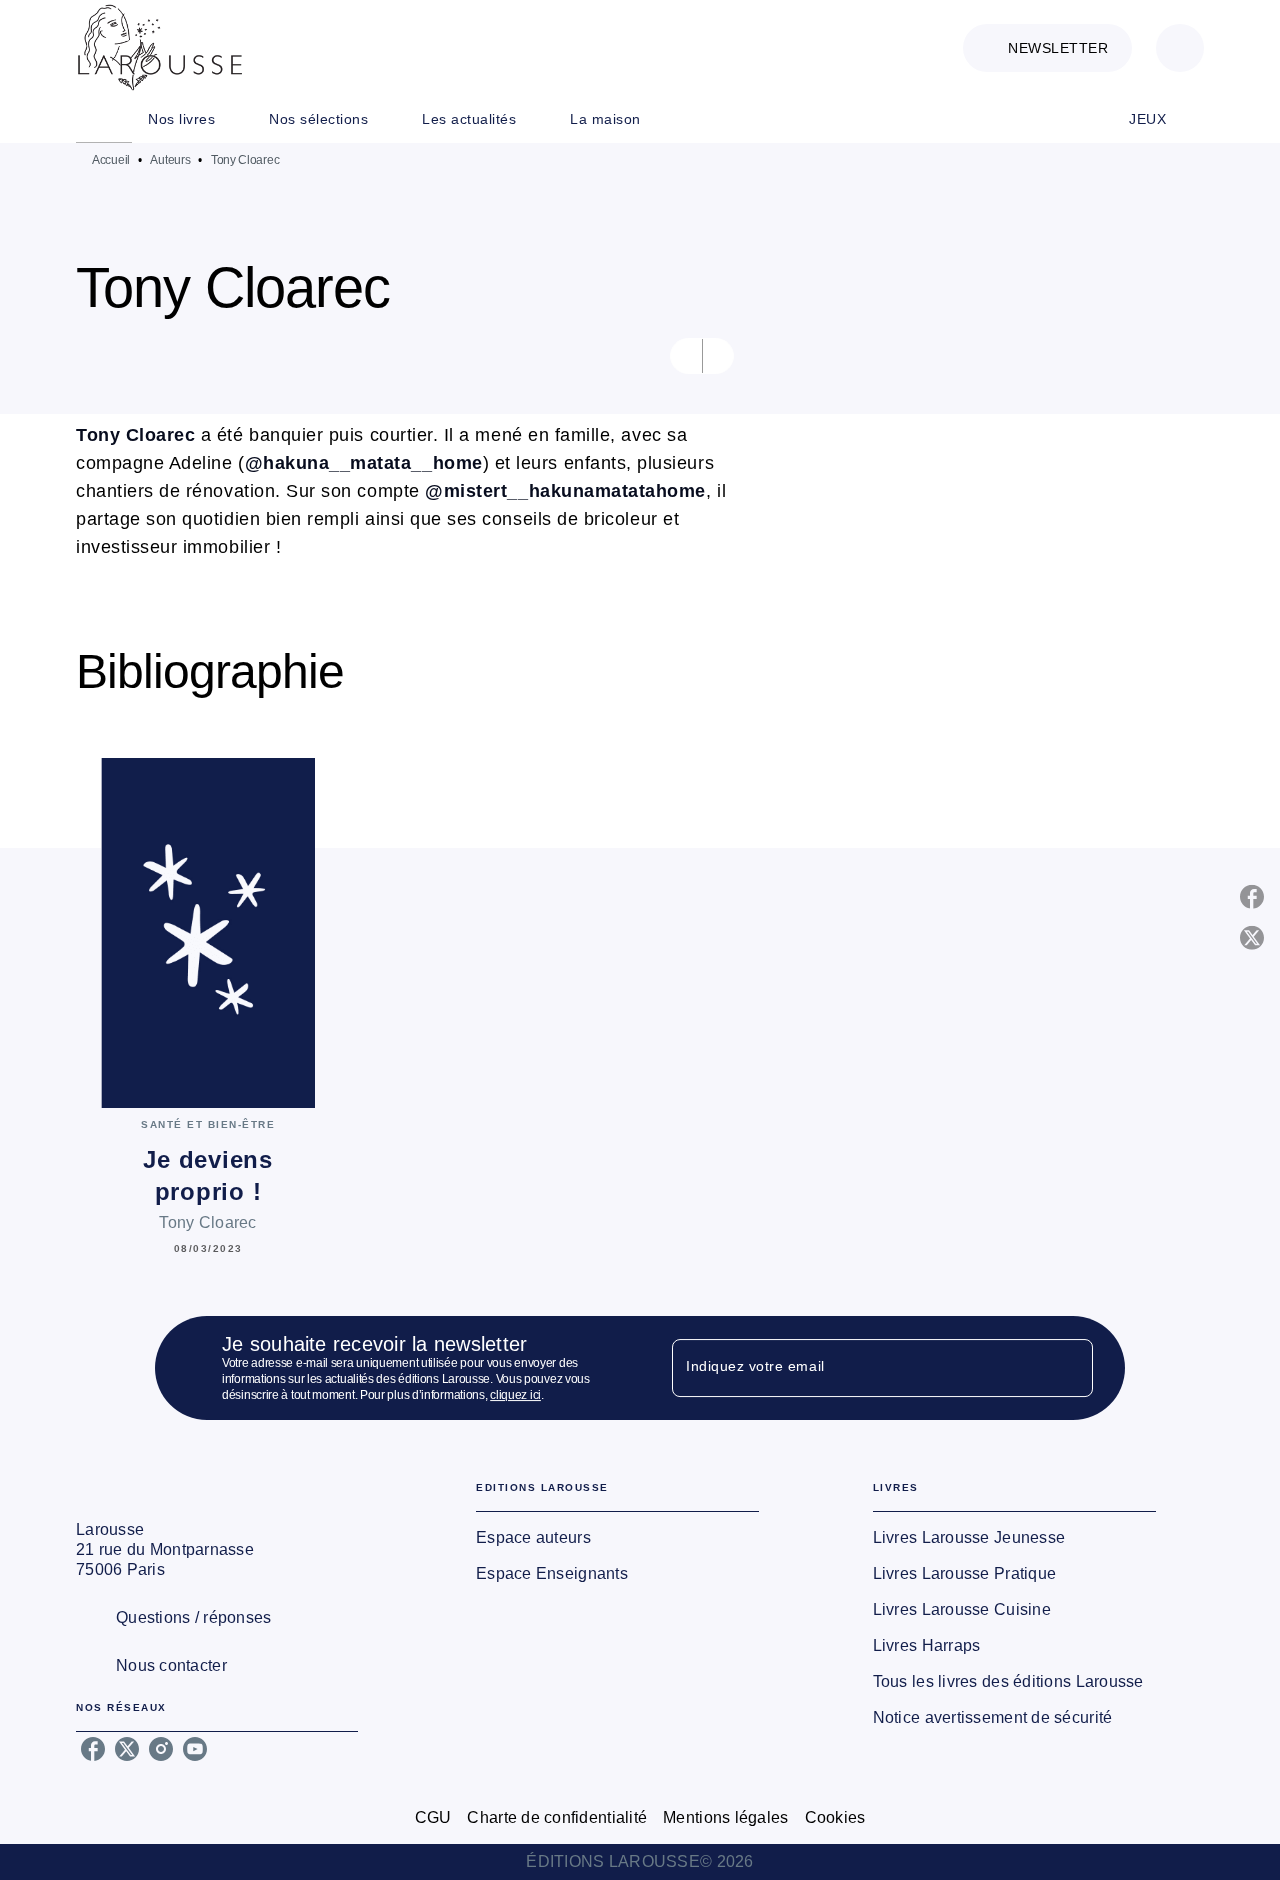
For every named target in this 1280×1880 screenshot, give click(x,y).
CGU (433, 1817)
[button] (1047, 48)
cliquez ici (515, 1395)
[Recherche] (1180, 48)
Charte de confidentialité (557, 1817)
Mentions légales (725, 1817)
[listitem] (93, 1749)
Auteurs (170, 160)
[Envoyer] (1069, 1368)
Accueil (111, 160)
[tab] (104, 119)
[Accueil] (160, 47)
